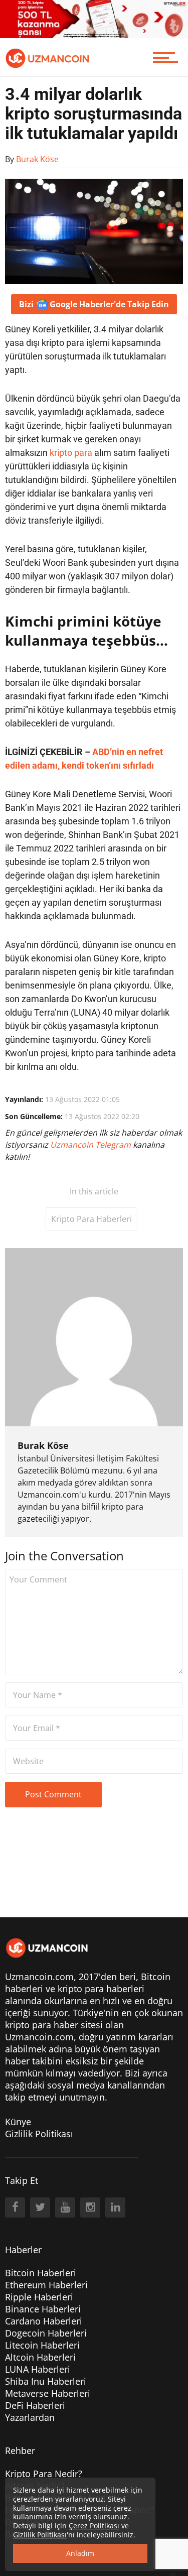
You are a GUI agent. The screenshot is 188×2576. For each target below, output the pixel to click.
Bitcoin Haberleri (41, 2273)
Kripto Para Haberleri (91, 1219)
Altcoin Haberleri (40, 2357)
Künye (18, 2122)
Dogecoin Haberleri (46, 2333)
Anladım (80, 2553)
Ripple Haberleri (39, 2297)
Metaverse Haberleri (48, 2393)
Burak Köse (43, 1445)
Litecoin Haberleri (42, 2345)
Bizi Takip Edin (94, 304)
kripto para (71, 453)
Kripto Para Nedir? (44, 2474)
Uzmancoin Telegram (91, 1145)
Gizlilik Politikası (39, 2134)
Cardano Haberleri (44, 2321)
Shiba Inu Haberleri (46, 2381)
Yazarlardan (30, 2417)
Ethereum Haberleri (46, 2285)
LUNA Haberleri (38, 2369)
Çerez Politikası (94, 2526)
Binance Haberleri (43, 2309)
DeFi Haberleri (35, 2405)
